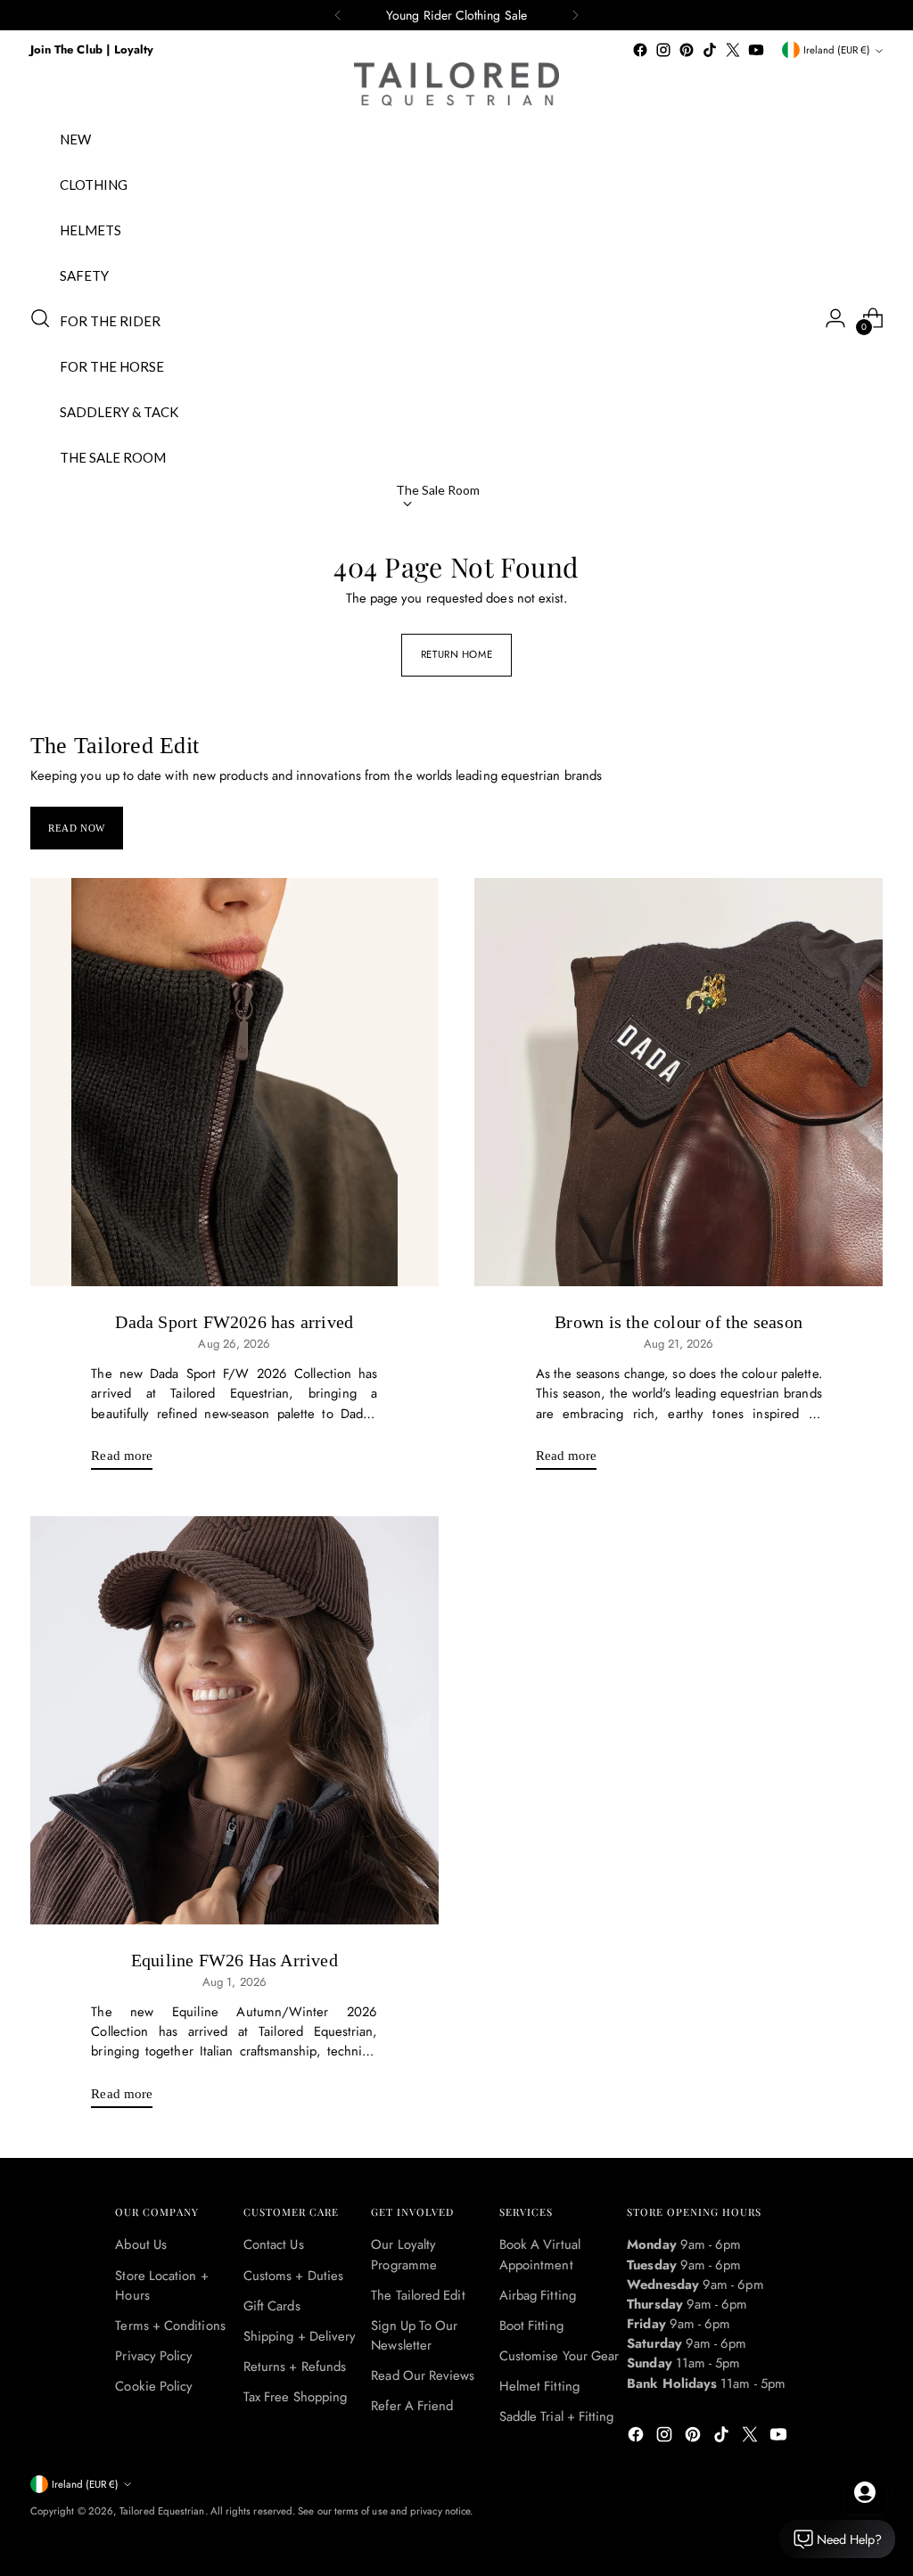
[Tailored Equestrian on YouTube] (756, 50)
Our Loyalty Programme (404, 2254)
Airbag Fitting (538, 2295)
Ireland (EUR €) (837, 50)
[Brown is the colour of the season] (679, 1082)
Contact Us (274, 2244)
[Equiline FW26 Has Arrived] (234, 1720)
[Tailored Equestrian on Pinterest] (687, 50)
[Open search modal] (40, 318)
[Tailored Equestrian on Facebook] (640, 50)
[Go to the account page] (835, 318)
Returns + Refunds (295, 2367)
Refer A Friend (412, 2406)
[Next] (575, 15)
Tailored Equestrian (162, 2511)
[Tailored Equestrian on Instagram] (663, 50)
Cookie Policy (154, 2386)
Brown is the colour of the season (679, 1322)
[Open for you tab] (865, 2492)
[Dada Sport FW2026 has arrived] (234, 1082)
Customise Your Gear (559, 2356)
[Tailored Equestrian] (456, 84)
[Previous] (338, 15)
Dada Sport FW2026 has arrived (234, 1322)
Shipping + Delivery (300, 2336)
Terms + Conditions (170, 2326)
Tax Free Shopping (295, 2397)
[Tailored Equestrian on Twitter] (733, 50)
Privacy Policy (154, 2356)
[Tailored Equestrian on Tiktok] (710, 50)
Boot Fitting (531, 2326)
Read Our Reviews (423, 2375)
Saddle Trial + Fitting (557, 2416)
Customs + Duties (293, 2276)
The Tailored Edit (418, 2295)
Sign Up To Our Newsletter (414, 2335)
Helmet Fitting (539, 2386)
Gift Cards (272, 2306)
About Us (141, 2244)
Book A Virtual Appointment (540, 2254)
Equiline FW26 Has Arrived (234, 1960)
